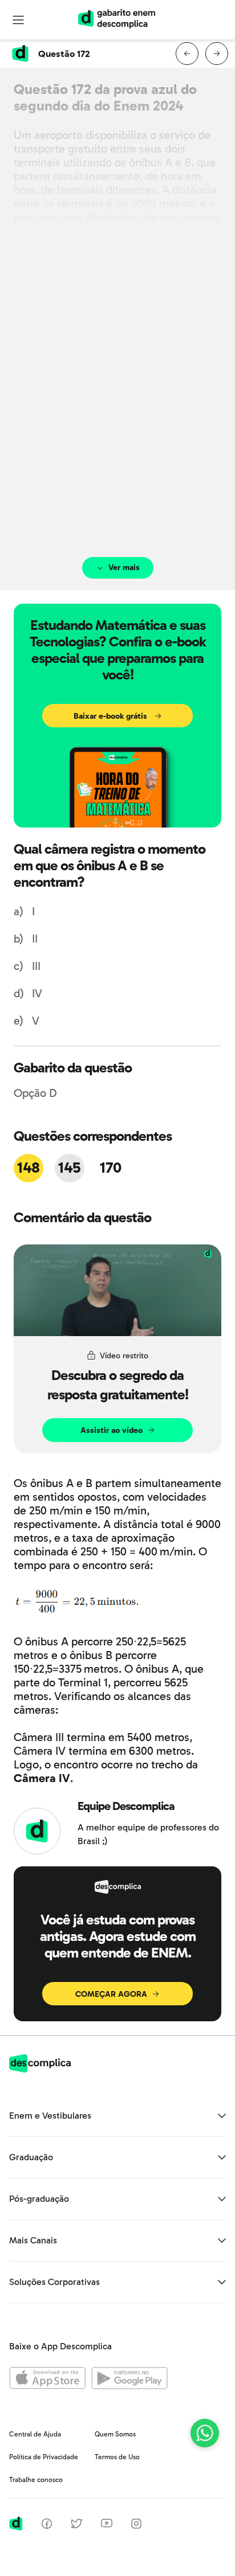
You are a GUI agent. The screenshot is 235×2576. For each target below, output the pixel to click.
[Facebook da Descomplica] (47, 2526)
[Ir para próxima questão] (217, 54)
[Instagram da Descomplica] (136, 2526)
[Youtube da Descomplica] (107, 2524)
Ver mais (124, 568)
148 (29, 1168)
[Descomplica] (40, 2069)
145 (70, 1168)
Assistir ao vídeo (112, 1430)
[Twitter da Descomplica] (76, 2526)
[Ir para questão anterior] (187, 54)
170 (111, 1168)
